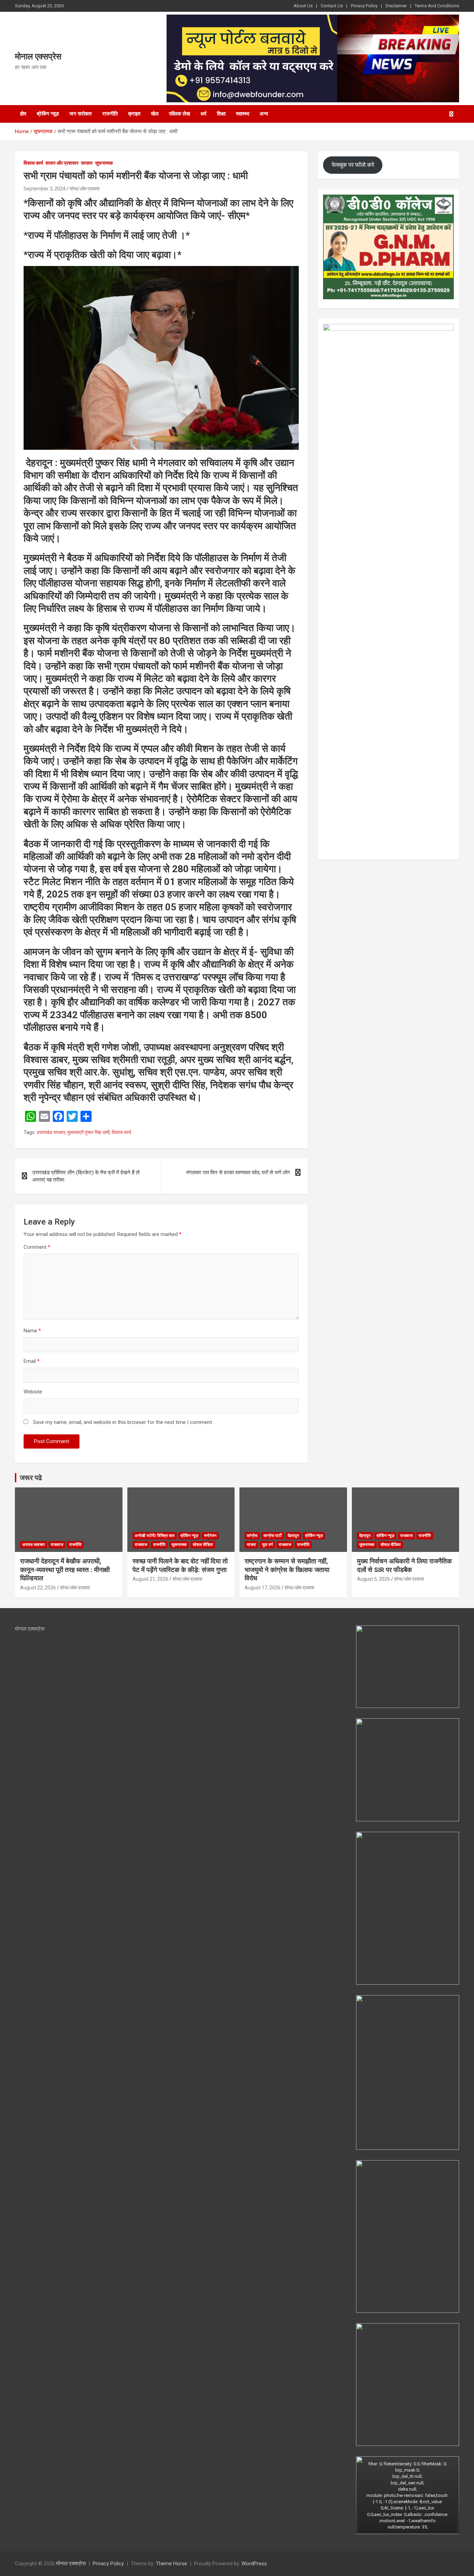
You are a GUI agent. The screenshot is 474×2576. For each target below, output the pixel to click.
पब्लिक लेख (180, 114)
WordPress (254, 2564)
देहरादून (293, 1536)
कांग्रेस (252, 1536)
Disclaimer (396, 6)
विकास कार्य (33, 163)
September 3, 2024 (45, 189)
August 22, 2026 (38, 1588)
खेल (155, 114)
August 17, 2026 (263, 1588)
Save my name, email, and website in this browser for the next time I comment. (123, 1422)
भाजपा (251, 1545)
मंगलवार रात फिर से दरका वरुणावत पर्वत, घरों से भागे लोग (238, 1173)
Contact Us (332, 6)
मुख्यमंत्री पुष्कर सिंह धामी (88, 1132)
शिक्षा (221, 114)
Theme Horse (171, 2564)
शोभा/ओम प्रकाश (85, 189)
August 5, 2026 (374, 1579)
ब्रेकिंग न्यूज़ (48, 114)
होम (23, 114)
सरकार (87, 163)
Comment (37, 1247)
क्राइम (134, 114)
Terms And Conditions (437, 6)
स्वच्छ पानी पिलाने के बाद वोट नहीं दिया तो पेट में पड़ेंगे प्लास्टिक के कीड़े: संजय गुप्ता (180, 1565)
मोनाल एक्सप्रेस (38, 57)
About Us (303, 6)
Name (32, 1331)
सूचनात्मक (104, 163)
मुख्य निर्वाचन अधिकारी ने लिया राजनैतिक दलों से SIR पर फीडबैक (404, 1565)
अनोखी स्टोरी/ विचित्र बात (155, 1536)
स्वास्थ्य (243, 114)
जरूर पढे (31, 1478)
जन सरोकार (81, 114)
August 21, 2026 (150, 1579)
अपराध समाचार (33, 1545)
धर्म (204, 114)
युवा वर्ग (267, 1545)
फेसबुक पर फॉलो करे (353, 165)
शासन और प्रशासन (62, 163)
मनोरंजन (210, 1536)
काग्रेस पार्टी (273, 1536)
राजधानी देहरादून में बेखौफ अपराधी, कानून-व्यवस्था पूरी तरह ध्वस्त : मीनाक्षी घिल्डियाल (65, 1570)
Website (33, 1392)
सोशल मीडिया (203, 1545)
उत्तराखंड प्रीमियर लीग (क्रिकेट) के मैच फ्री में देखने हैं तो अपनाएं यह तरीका (86, 1176)
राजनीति (110, 114)
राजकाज (57, 1545)
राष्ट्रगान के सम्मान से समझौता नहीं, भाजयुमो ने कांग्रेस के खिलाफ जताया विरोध (287, 1570)
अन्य (264, 114)
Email (32, 1361)
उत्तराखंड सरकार (51, 1132)
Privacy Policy (364, 6)
